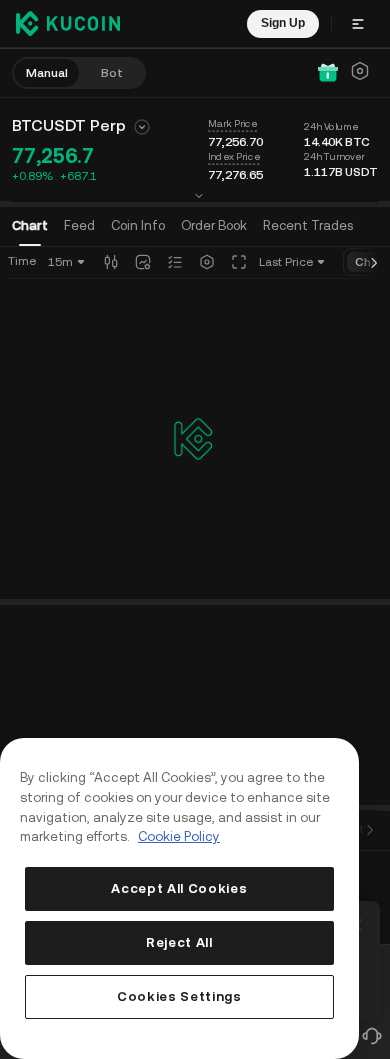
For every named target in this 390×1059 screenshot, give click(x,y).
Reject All (179, 942)
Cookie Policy (179, 836)
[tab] (214, 226)
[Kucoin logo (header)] (68, 23)
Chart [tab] (30, 225)
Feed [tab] (79, 225)
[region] (179, 898)
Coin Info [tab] (138, 225)
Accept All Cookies (179, 888)
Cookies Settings (179, 996)
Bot (112, 73)
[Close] (361, 920)
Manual (47, 73)
